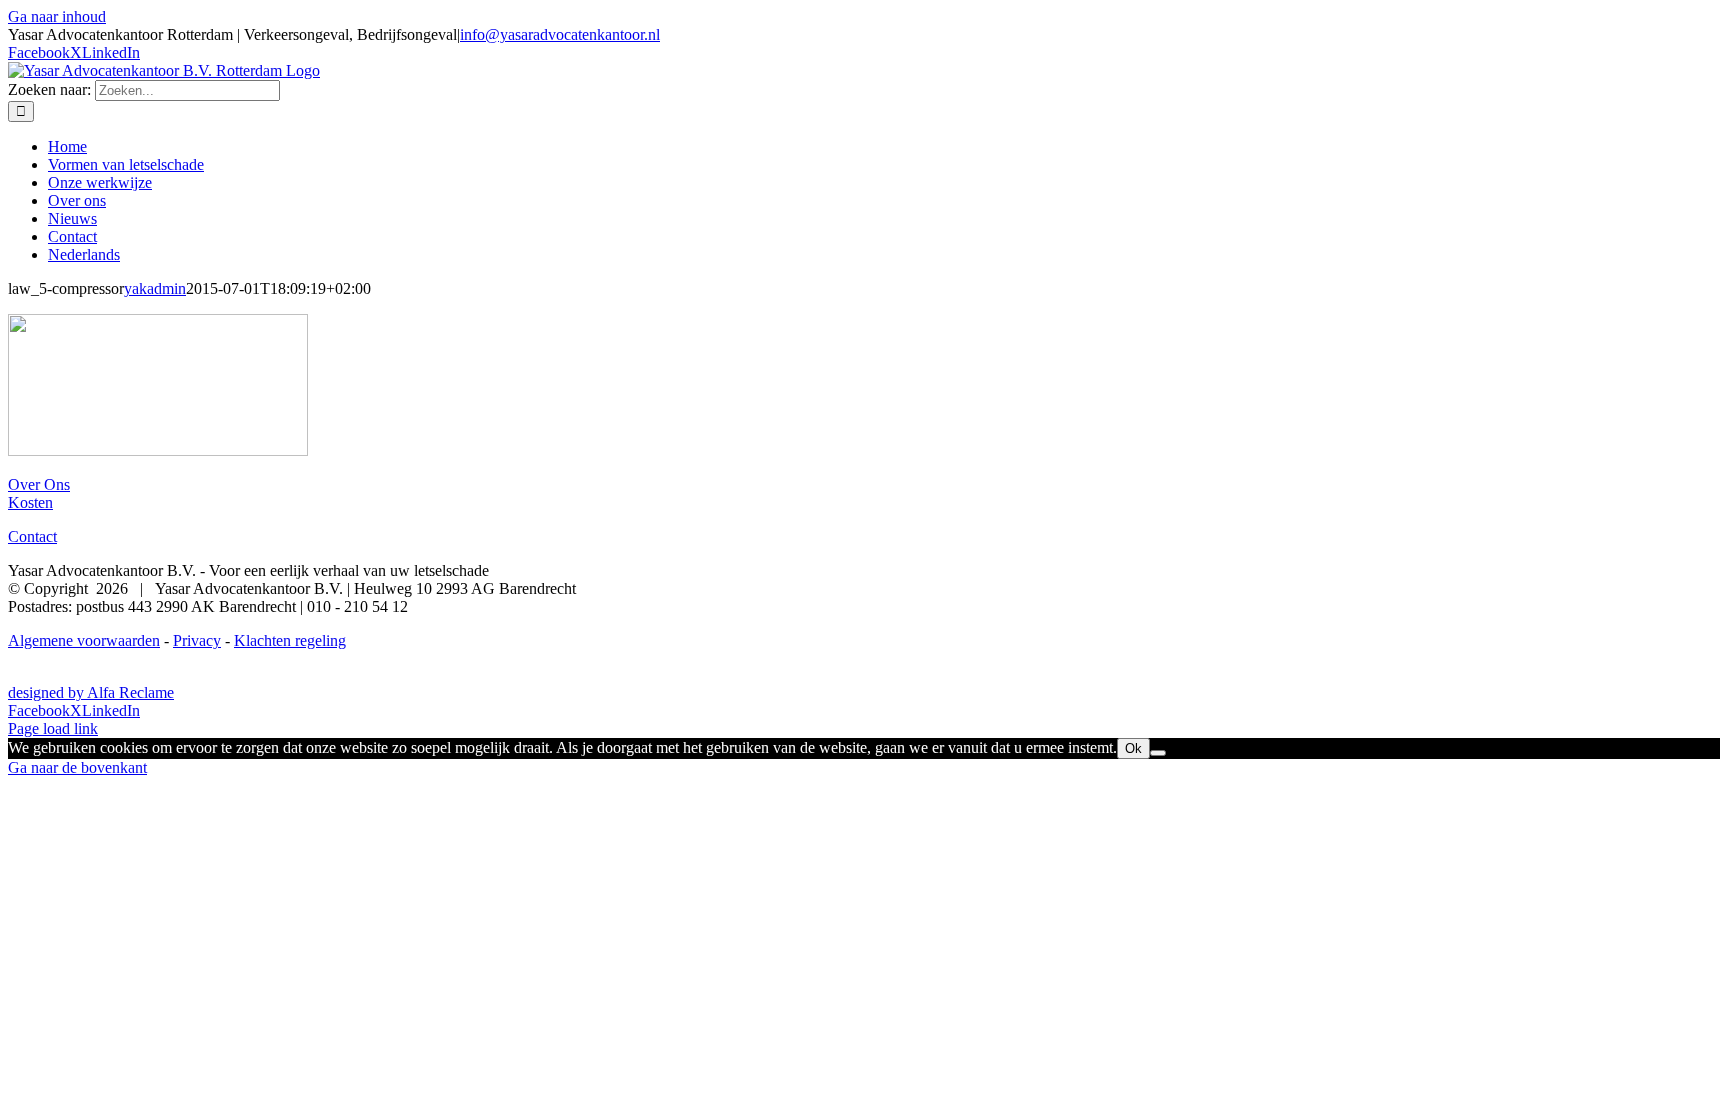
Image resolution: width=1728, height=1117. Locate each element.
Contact (32, 536)
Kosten (30, 502)
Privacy (197, 640)
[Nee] (1158, 753)
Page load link (53, 728)
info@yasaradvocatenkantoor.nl (560, 34)
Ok (1133, 748)
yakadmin (155, 288)
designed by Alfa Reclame (91, 692)
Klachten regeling (290, 640)
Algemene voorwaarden (84, 640)
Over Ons (39, 484)
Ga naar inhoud (57, 16)
